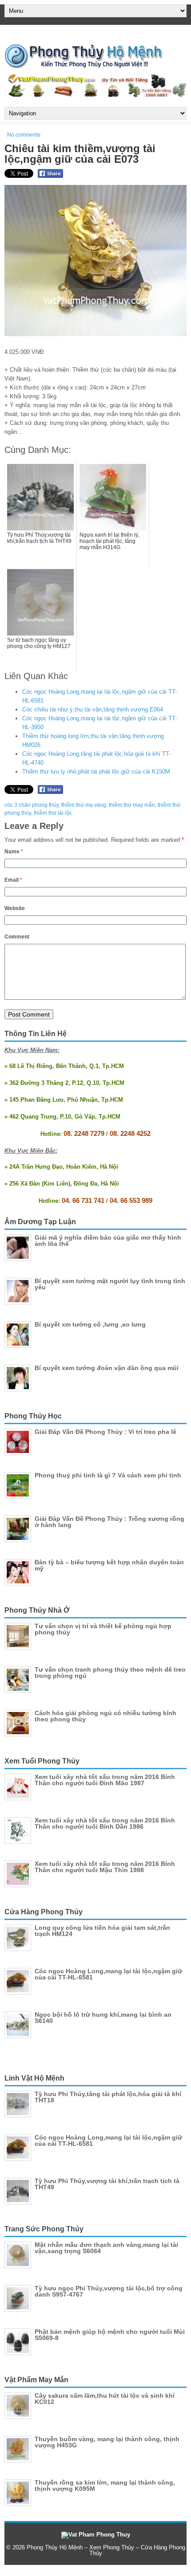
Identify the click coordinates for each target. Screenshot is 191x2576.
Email (13, 880)
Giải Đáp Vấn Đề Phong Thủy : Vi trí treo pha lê (105, 1432)
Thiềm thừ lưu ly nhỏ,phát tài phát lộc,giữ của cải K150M (96, 772)
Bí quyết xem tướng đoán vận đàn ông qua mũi (107, 1368)
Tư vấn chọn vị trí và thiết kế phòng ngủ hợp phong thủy (103, 1629)
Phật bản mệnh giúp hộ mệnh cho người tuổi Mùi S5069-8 (110, 2335)
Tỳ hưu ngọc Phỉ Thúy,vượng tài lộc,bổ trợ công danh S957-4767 (109, 2291)
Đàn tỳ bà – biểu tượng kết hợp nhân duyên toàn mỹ (109, 1565)
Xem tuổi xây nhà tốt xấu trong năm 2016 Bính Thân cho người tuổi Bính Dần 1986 (105, 1823)
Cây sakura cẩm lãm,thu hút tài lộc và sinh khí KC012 (105, 2399)
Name (14, 852)
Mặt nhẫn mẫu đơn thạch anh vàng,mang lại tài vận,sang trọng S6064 (106, 2248)
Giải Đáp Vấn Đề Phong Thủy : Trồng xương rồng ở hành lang (109, 1522)
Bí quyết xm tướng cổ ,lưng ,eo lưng (90, 1324)
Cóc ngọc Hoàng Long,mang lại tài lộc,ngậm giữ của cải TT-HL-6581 (108, 1974)
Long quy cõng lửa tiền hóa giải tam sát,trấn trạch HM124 (102, 1931)
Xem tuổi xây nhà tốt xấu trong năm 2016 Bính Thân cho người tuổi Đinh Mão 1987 (105, 1780)
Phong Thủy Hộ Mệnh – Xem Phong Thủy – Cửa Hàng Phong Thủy (106, 2550)
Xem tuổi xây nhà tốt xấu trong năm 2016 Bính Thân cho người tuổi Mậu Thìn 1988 (105, 1867)
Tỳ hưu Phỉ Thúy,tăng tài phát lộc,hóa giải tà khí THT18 (108, 2097)
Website (15, 908)
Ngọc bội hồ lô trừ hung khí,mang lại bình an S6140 (103, 2018)
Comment (17, 937)
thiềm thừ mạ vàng (84, 805)
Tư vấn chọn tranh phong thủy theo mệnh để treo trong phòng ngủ (110, 1673)
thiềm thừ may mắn (132, 805)
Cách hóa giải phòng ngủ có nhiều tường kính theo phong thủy (105, 1716)
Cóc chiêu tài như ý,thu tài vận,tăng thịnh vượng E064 (93, 709)
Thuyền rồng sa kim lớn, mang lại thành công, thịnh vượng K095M (105, 2486)
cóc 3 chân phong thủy (32, 805)
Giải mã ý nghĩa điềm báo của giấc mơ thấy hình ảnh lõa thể (108, 1241)
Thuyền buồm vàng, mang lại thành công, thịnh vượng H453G (107, 2442)
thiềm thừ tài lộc (53, 813)
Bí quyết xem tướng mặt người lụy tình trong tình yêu (110, 1284)
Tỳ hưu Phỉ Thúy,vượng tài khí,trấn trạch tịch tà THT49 (107, 2184)
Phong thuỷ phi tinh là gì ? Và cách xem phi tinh (108, 1475)
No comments (24, 135)
